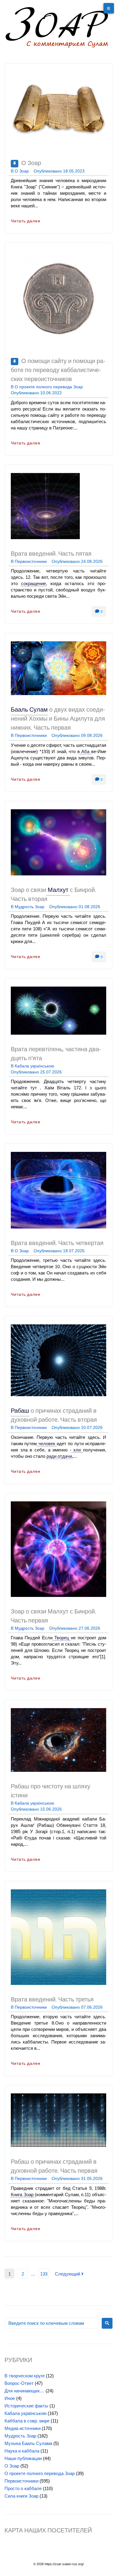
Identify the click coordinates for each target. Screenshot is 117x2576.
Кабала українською (34, 1066)
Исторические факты (26, 2406)
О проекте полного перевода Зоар (49, 387)
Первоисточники (31, 561)
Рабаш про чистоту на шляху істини (51, 1791)
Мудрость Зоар (30, 907)
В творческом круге (25, 2376)
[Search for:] (52, 2323)
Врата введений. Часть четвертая (57, 1244)
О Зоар (31, 163)
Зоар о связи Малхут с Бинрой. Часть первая (53, 1616)
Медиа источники (22, 2428)
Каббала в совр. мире (27, 2421)
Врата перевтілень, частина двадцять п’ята (56, 1054)
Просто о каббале (23, 2488)
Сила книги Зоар (21, 2496)
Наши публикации (23, 2458)
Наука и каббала (22, 2451)
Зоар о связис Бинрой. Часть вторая (53, 895)
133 (44, 2274)
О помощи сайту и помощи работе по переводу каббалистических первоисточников (58, 371)
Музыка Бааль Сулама (28, 2443)
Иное (10, 2398)
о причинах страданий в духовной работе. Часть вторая (54, 1416)
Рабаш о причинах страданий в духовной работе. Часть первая (54, 2167)
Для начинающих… (24, 2391)
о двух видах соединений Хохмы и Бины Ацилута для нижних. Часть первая (58, 719)
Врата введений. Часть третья (52, 2000)
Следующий (68, 2274)
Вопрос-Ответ (19, 2383)
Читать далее (26, 221)
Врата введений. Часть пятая (51, 554)
